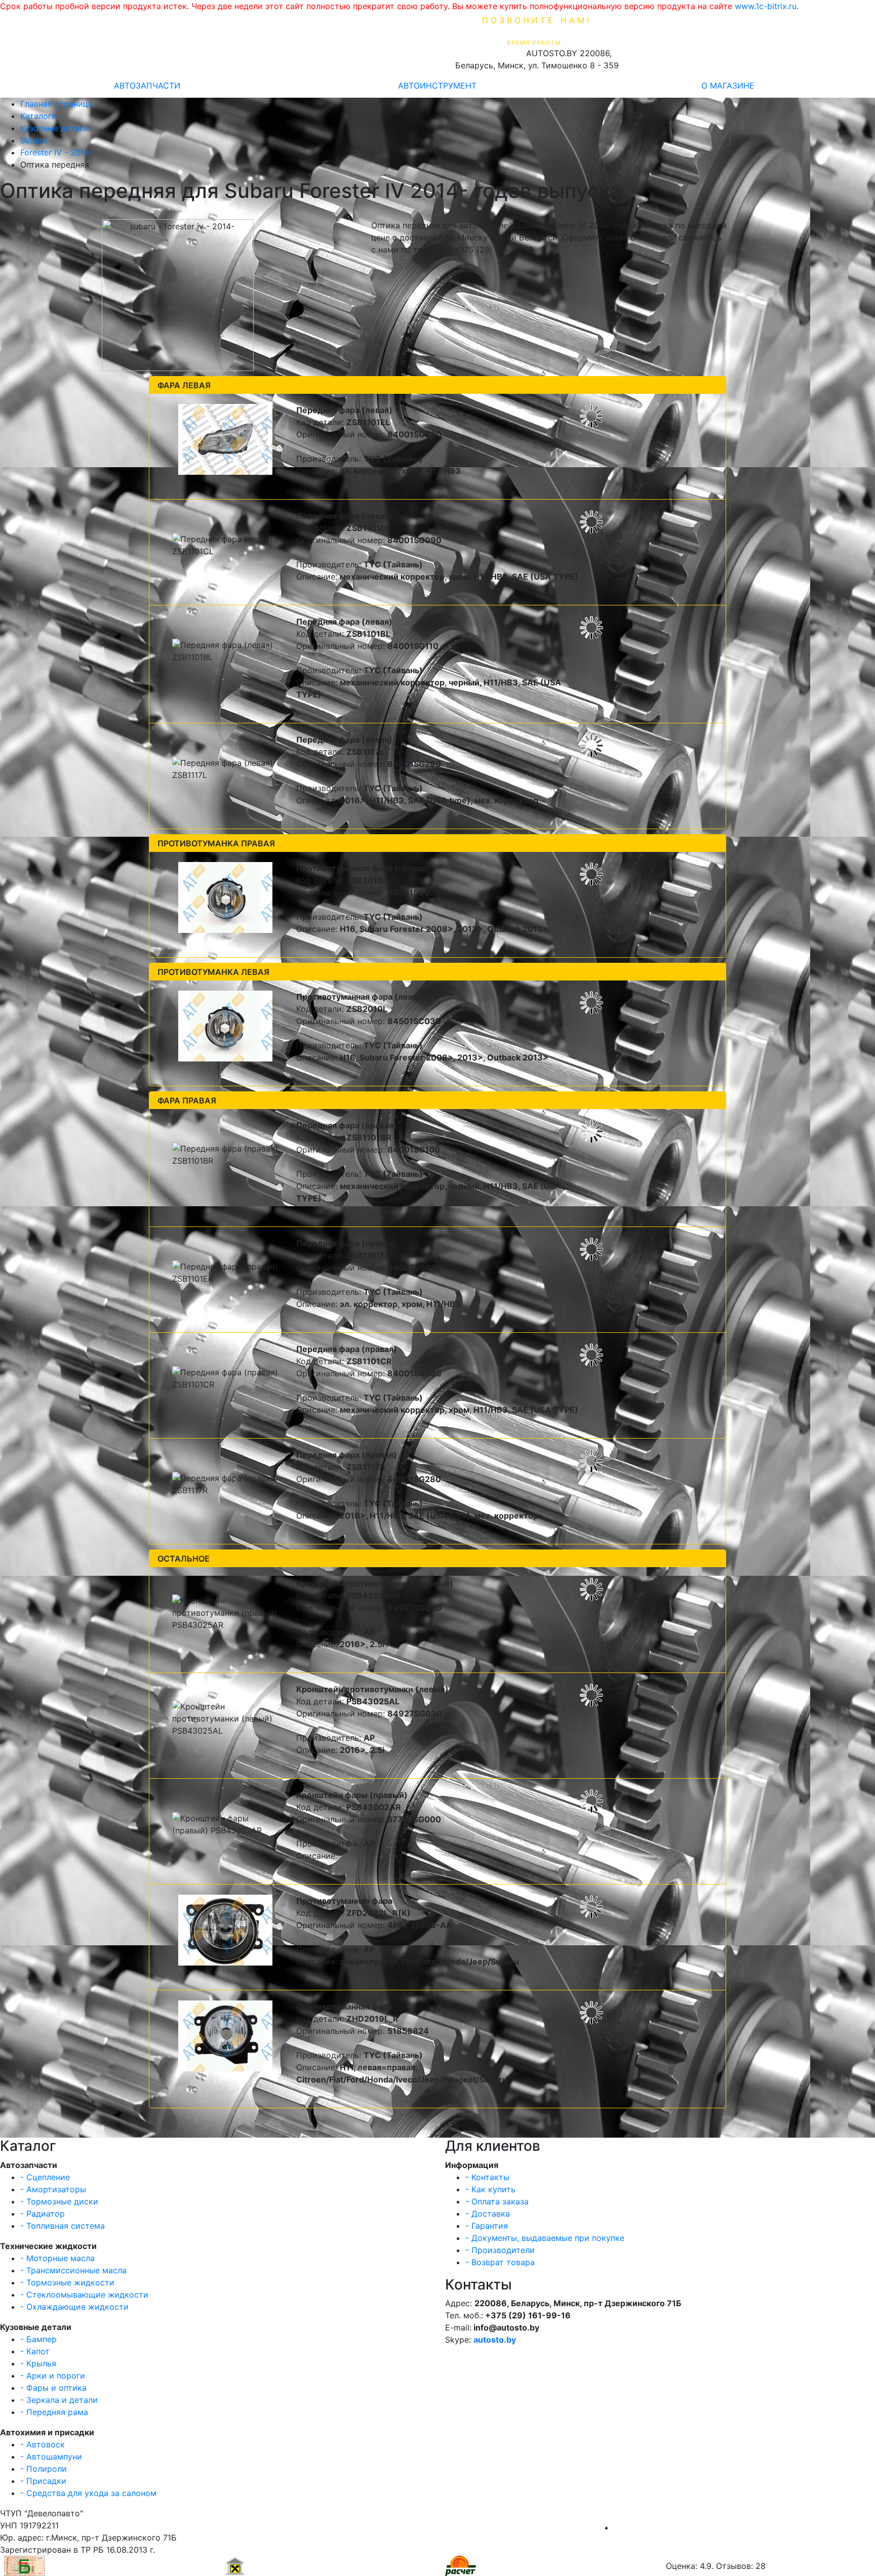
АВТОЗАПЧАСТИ (147, 86)
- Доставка (488, 2214)
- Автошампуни (51, 2457)
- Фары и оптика (53, 2388)
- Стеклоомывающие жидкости (84, 2295)
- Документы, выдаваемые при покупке (545, 2238)
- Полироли (44, 2469)
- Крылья (38, 2363)
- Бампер (38, 2339)
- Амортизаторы (53, 2189)
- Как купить (490, 2189)
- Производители (500, 2250)
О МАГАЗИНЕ (728, 86)
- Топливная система (63, 2226)
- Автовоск (43, 2444)
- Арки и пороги (53, 2376)
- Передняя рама (54, 2412)
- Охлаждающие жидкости (74, 2307)
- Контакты (487, 2177)
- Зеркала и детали (59, 2400)
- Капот (35, 2351)
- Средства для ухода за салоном (88, 2493)
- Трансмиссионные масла (73, 2270)
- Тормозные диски (59, 2201)
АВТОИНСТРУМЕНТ (437, 86)
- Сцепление (45, 2177)
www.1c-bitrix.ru (766, 6)
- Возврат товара (500, 2262)
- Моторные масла (57, 2258)
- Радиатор (43, 2214)
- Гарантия (487, 2226)
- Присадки (43, 2481)
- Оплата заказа (497, 2201)
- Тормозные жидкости (67, 2282)
